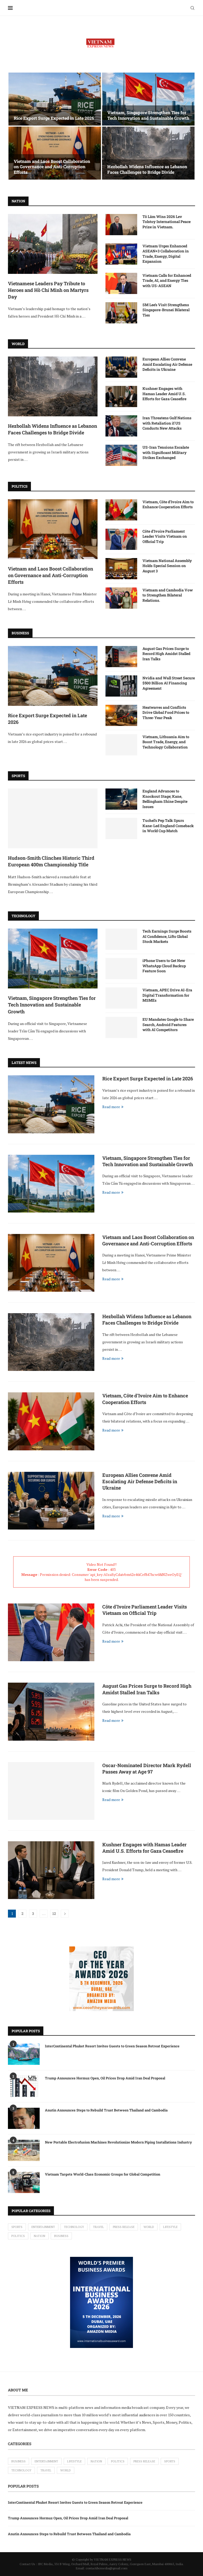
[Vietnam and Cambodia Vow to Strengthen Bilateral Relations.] (121, 598)
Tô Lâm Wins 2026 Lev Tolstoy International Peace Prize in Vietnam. (167, 222)
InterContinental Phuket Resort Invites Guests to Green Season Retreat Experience (112, 2046)
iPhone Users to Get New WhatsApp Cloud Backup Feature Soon (164, 966)
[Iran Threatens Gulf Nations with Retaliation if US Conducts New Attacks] (121, 426)
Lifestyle (170, 2227)
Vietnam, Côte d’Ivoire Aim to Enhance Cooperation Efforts (168, 504)
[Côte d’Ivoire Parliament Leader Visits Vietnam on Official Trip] (121, 539)
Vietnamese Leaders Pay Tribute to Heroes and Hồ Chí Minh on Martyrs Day (48, 290)
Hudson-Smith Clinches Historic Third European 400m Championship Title (51, 861)
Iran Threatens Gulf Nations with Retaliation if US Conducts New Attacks (167, 423)
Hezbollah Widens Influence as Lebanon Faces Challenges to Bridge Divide (147, 169)
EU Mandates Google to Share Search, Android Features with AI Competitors (168, 1024)
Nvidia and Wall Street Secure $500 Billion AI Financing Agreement (169, 683)
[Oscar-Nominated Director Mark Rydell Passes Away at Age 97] (51, 1791)
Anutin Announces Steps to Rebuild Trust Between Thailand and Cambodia (106, 2110)
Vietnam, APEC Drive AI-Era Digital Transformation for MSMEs (167, 995)
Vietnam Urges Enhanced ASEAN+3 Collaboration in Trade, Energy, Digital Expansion (166, 254)
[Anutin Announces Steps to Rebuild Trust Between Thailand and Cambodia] (24, 2118)
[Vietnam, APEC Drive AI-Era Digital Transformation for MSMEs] (121, 998)
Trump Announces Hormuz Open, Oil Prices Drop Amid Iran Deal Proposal (105, 2078)
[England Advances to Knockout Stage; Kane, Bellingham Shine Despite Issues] (121, 799)
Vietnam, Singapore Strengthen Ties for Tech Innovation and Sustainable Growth (148, 115)
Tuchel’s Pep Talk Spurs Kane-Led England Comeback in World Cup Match (168, 826)
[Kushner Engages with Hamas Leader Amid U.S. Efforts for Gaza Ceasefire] (121, 396)
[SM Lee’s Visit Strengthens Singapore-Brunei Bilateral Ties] (121, 313)
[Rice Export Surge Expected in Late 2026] (55, 99)
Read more (111, 1107)
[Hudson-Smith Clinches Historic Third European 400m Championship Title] (53, 818)
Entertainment (43, 2227)
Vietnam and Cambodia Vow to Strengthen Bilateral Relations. (168, 595)
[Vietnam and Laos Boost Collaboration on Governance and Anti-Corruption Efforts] (55, 153)
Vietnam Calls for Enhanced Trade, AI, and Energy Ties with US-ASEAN (167, 280)
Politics (18, 2236)
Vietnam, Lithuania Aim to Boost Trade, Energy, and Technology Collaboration (166, 742)
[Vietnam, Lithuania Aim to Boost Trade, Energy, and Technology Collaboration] (121, 745)
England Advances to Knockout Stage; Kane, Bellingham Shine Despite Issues (165, 799)
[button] (18, 126)
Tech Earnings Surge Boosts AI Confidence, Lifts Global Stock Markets (167, 936)
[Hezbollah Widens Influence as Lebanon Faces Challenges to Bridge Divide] (148, 153)
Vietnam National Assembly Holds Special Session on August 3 (167, 566)
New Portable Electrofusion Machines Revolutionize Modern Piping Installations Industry (118, 2142)
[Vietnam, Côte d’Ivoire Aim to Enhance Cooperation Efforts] (121, 510)
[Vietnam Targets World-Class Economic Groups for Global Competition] (24, 2182)
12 (54, 1913)
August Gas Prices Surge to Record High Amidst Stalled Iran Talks (166, 654)
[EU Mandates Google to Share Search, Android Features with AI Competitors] (121, 1027)
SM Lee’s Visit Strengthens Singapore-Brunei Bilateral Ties (166, 310)
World (149, 2227)
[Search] (192, 8)
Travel (98, 2227)
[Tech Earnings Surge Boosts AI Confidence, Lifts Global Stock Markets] (121, 939)
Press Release (124, 2227)
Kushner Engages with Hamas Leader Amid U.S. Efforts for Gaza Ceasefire (164, 394)
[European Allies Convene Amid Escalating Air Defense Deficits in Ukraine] (121, 367)
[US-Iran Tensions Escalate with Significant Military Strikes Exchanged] (121, 455)
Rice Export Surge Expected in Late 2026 (54, 118)
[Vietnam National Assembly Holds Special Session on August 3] (121, 569)
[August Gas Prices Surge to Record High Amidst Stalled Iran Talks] (121, 657)
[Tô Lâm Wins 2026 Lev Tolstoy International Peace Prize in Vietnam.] (121, 225)
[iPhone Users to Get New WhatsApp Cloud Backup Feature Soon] (121, 969)
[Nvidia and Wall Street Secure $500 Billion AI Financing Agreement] (121, 686)
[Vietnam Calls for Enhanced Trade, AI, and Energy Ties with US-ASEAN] (121, 283)
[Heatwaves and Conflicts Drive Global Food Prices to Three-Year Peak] (121, 715)
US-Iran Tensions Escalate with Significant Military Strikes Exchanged (166, 452)
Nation (40, 2236)
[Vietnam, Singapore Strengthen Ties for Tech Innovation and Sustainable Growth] (148, 99)
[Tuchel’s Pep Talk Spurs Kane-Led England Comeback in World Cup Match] (121, 828)
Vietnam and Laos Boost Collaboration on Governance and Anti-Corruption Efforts (52, 167)
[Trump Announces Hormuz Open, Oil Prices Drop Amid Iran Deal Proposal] (24, 2086)
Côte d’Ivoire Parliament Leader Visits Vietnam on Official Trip (165, 536)
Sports (17, 2227)
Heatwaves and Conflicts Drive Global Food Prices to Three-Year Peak (166, 712)
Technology (74, 2227)
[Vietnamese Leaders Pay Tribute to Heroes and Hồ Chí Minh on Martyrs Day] (53, 244)
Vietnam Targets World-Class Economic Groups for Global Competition (103, 2174)
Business (61, 2236)
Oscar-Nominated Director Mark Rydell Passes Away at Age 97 (147, 1768)
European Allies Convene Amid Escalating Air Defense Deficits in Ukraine (167, 364)
